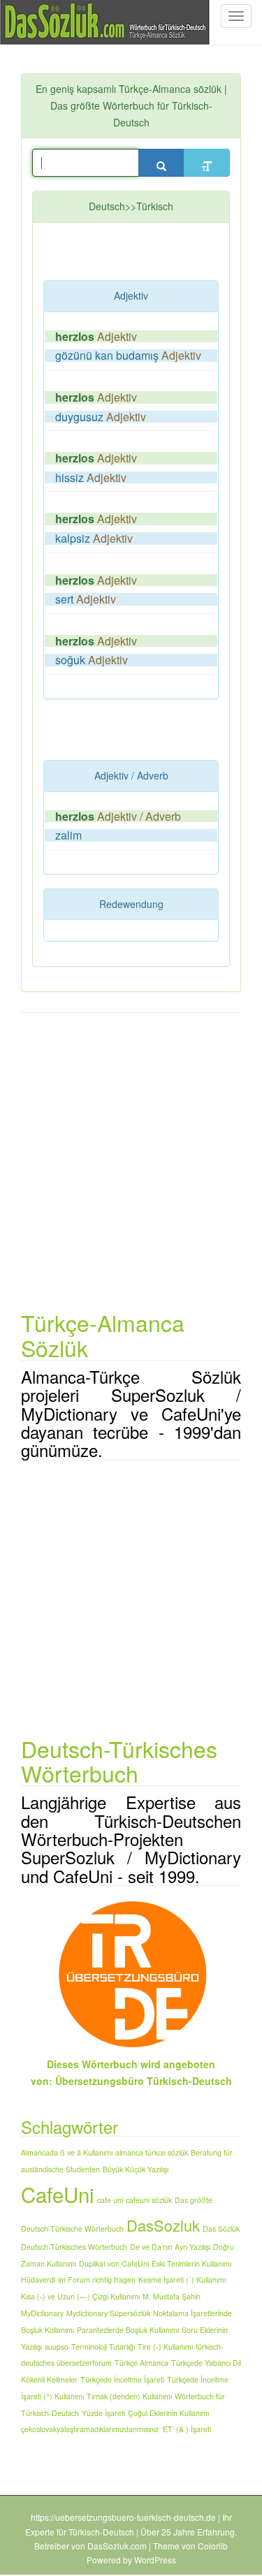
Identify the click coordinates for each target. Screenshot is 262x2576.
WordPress (155, 2560)
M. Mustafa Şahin (172, 2296)
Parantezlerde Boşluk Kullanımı (128, 2330)
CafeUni (58, 2194)
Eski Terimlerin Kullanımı (191, 2263)
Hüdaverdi (38, 2279)
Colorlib (213, 2546)
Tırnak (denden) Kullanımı (129, 2396)
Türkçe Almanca (141, 2363)
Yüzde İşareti (103, 2413)
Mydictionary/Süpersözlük (108, 2313)
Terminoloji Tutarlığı (103, 2347)
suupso (57, 2347)
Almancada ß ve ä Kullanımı (67, 2152)
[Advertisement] (153, 254)
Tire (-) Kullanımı (165, 2347)
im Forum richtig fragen (97, 2279)
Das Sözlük (221, 2229)
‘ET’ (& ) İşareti (186, 2429)
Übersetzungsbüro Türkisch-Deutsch (144, 2081)
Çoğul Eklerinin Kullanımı (168, 2413)
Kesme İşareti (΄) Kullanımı (182, 2279)
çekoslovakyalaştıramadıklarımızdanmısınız (90, 2429)
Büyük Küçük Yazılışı (136, 2169)
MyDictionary (42, 2313)
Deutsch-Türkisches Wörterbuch (74, 2247)
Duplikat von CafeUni (114, 2263)
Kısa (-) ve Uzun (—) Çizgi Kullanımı (80, 2296)
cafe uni (110, 2200)
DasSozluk (163, 2225)
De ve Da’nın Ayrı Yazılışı (170, 2247)
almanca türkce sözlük (152, 2152)
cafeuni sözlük (149, 2200)
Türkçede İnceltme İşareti (122, 2379)
